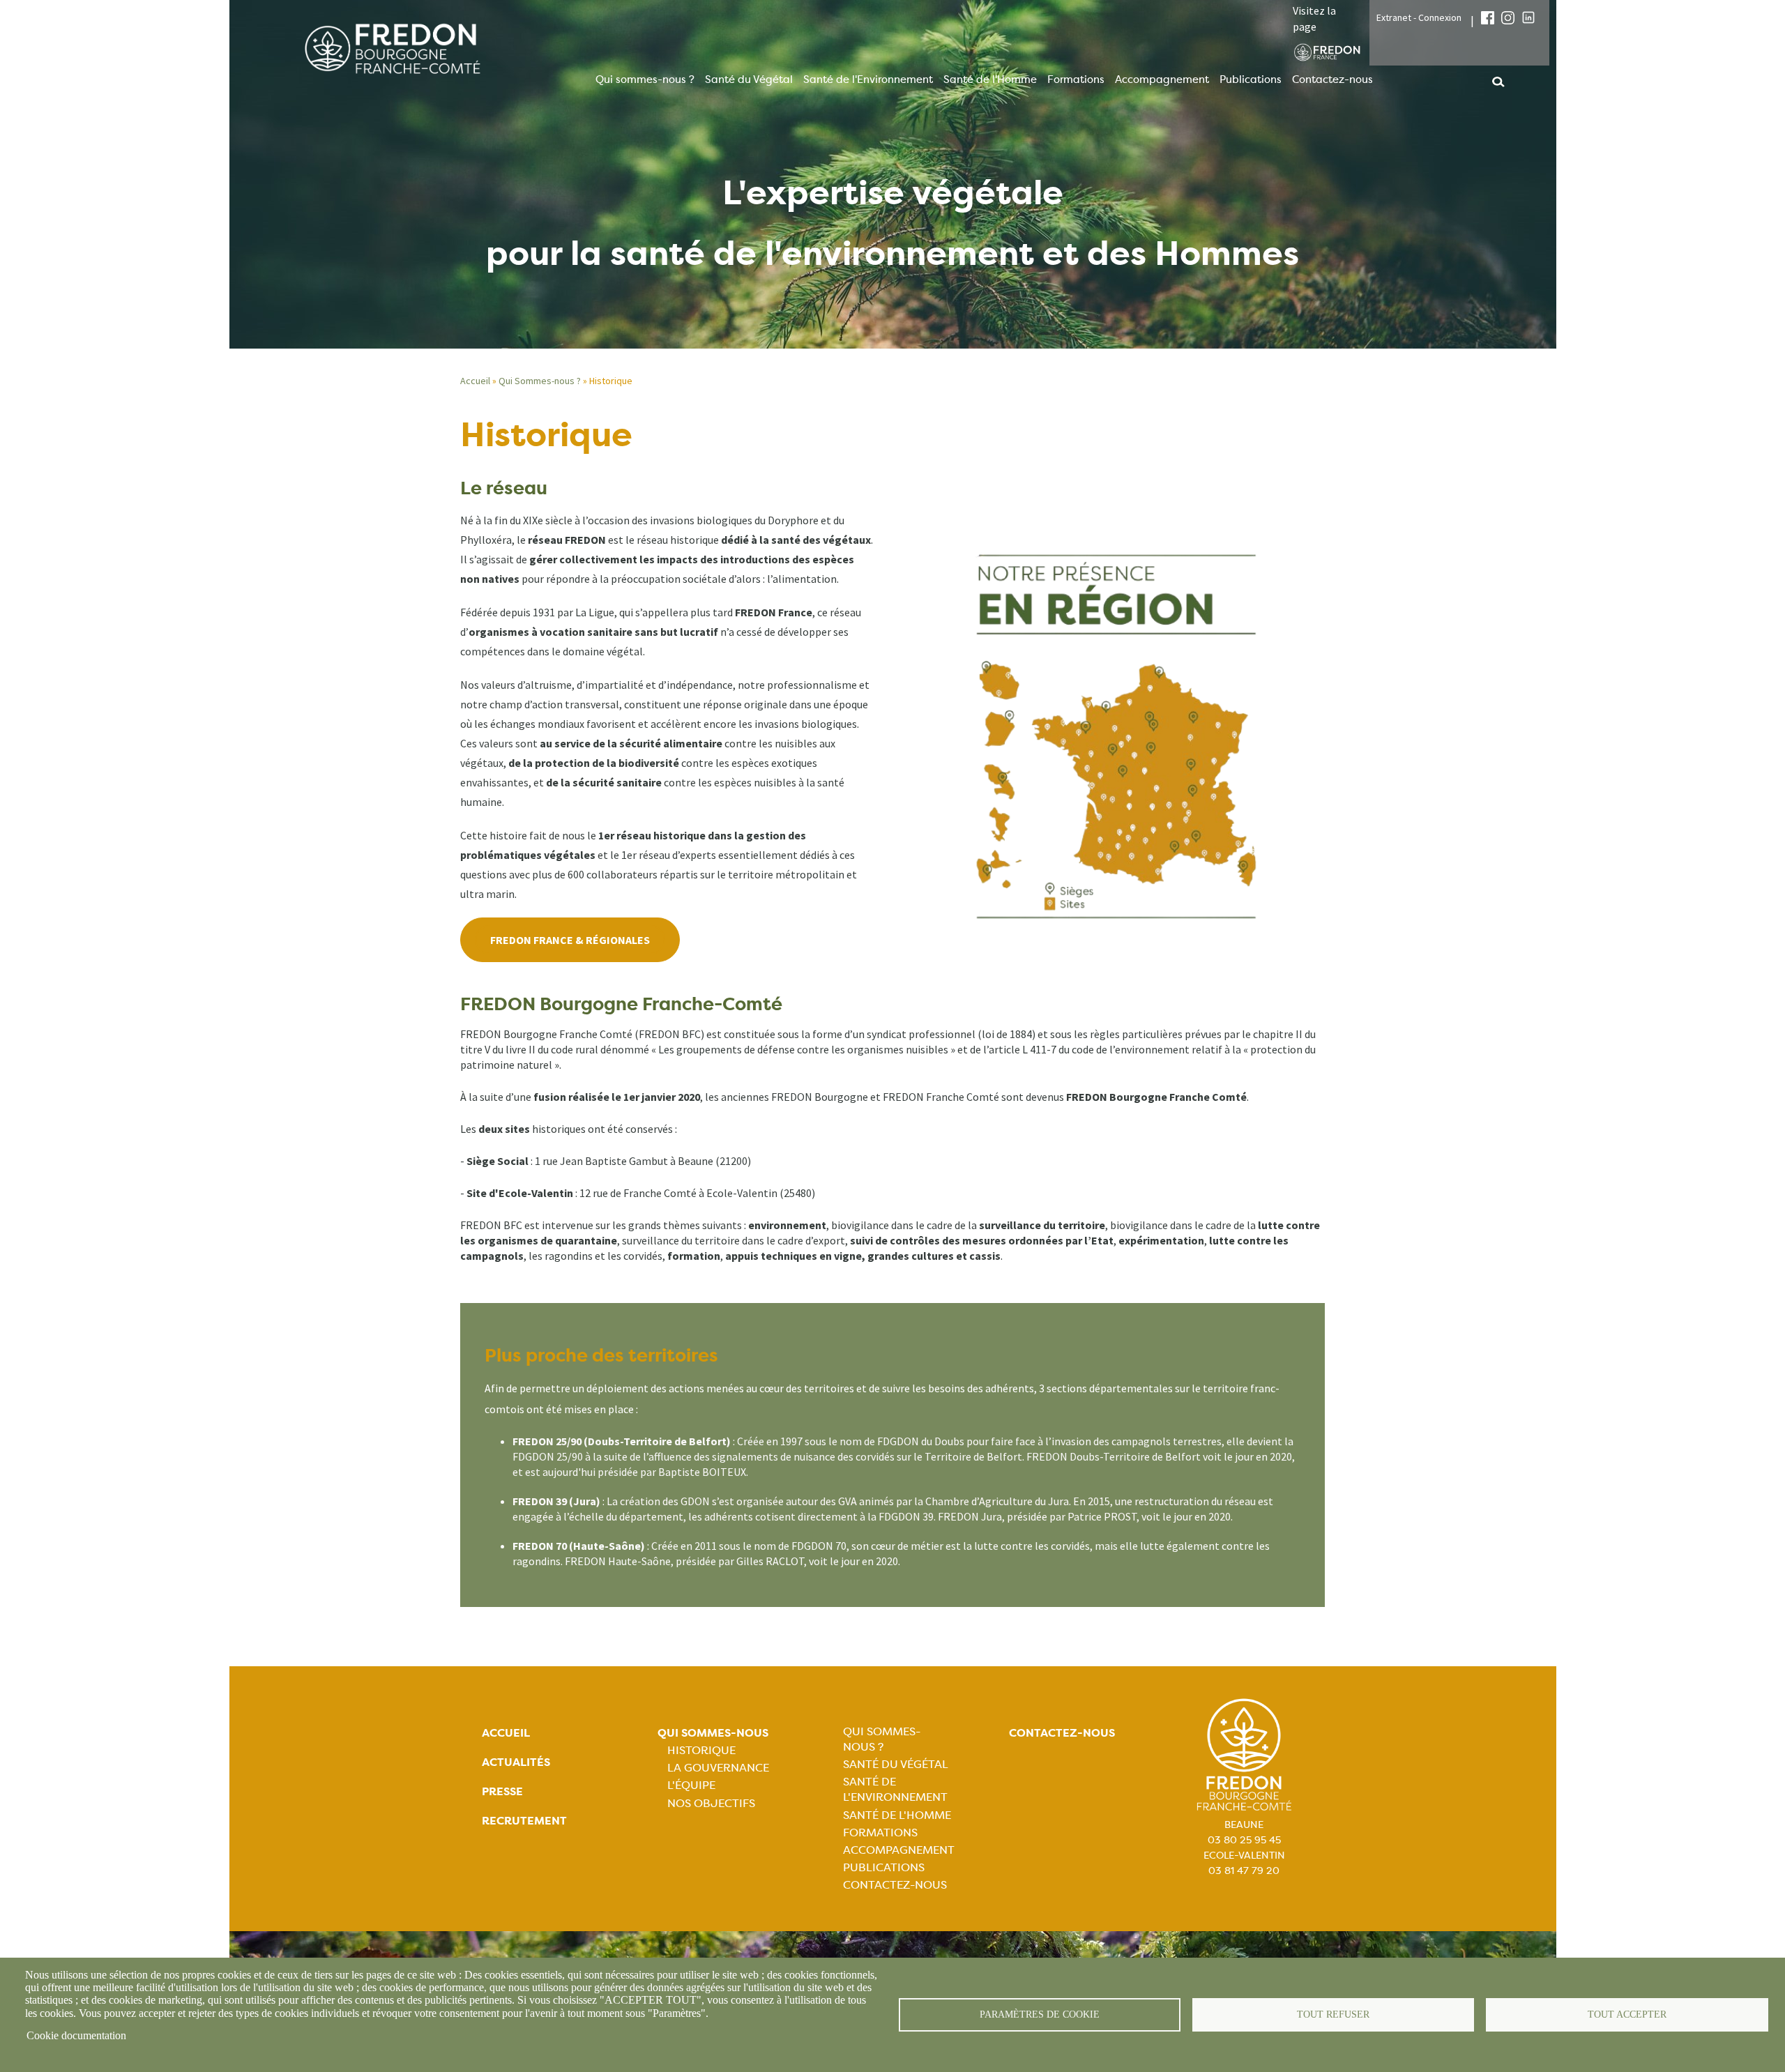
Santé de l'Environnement (868, 79)
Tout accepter (1627, 2014)
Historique (701, 1750)
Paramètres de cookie (1040, 2014)
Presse (502, 1791)
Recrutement (524, 1821)
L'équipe (691, 1785)
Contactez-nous (1332, 79)
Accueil (475, 381)
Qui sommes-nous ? (645, 79)
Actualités (516, 1762)
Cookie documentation (76, 2035)
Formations (1076, 79)
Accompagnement (1162, 79)
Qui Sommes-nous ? (540, 381)
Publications (1251, 79)
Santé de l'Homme (990, 79)
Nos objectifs (711, 1803)
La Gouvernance (718, 1768)
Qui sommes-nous (713, 1733)
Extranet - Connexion (1419, 17)
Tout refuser (1333, 2014)
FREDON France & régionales (570, 940)
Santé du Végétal (749, 79)
